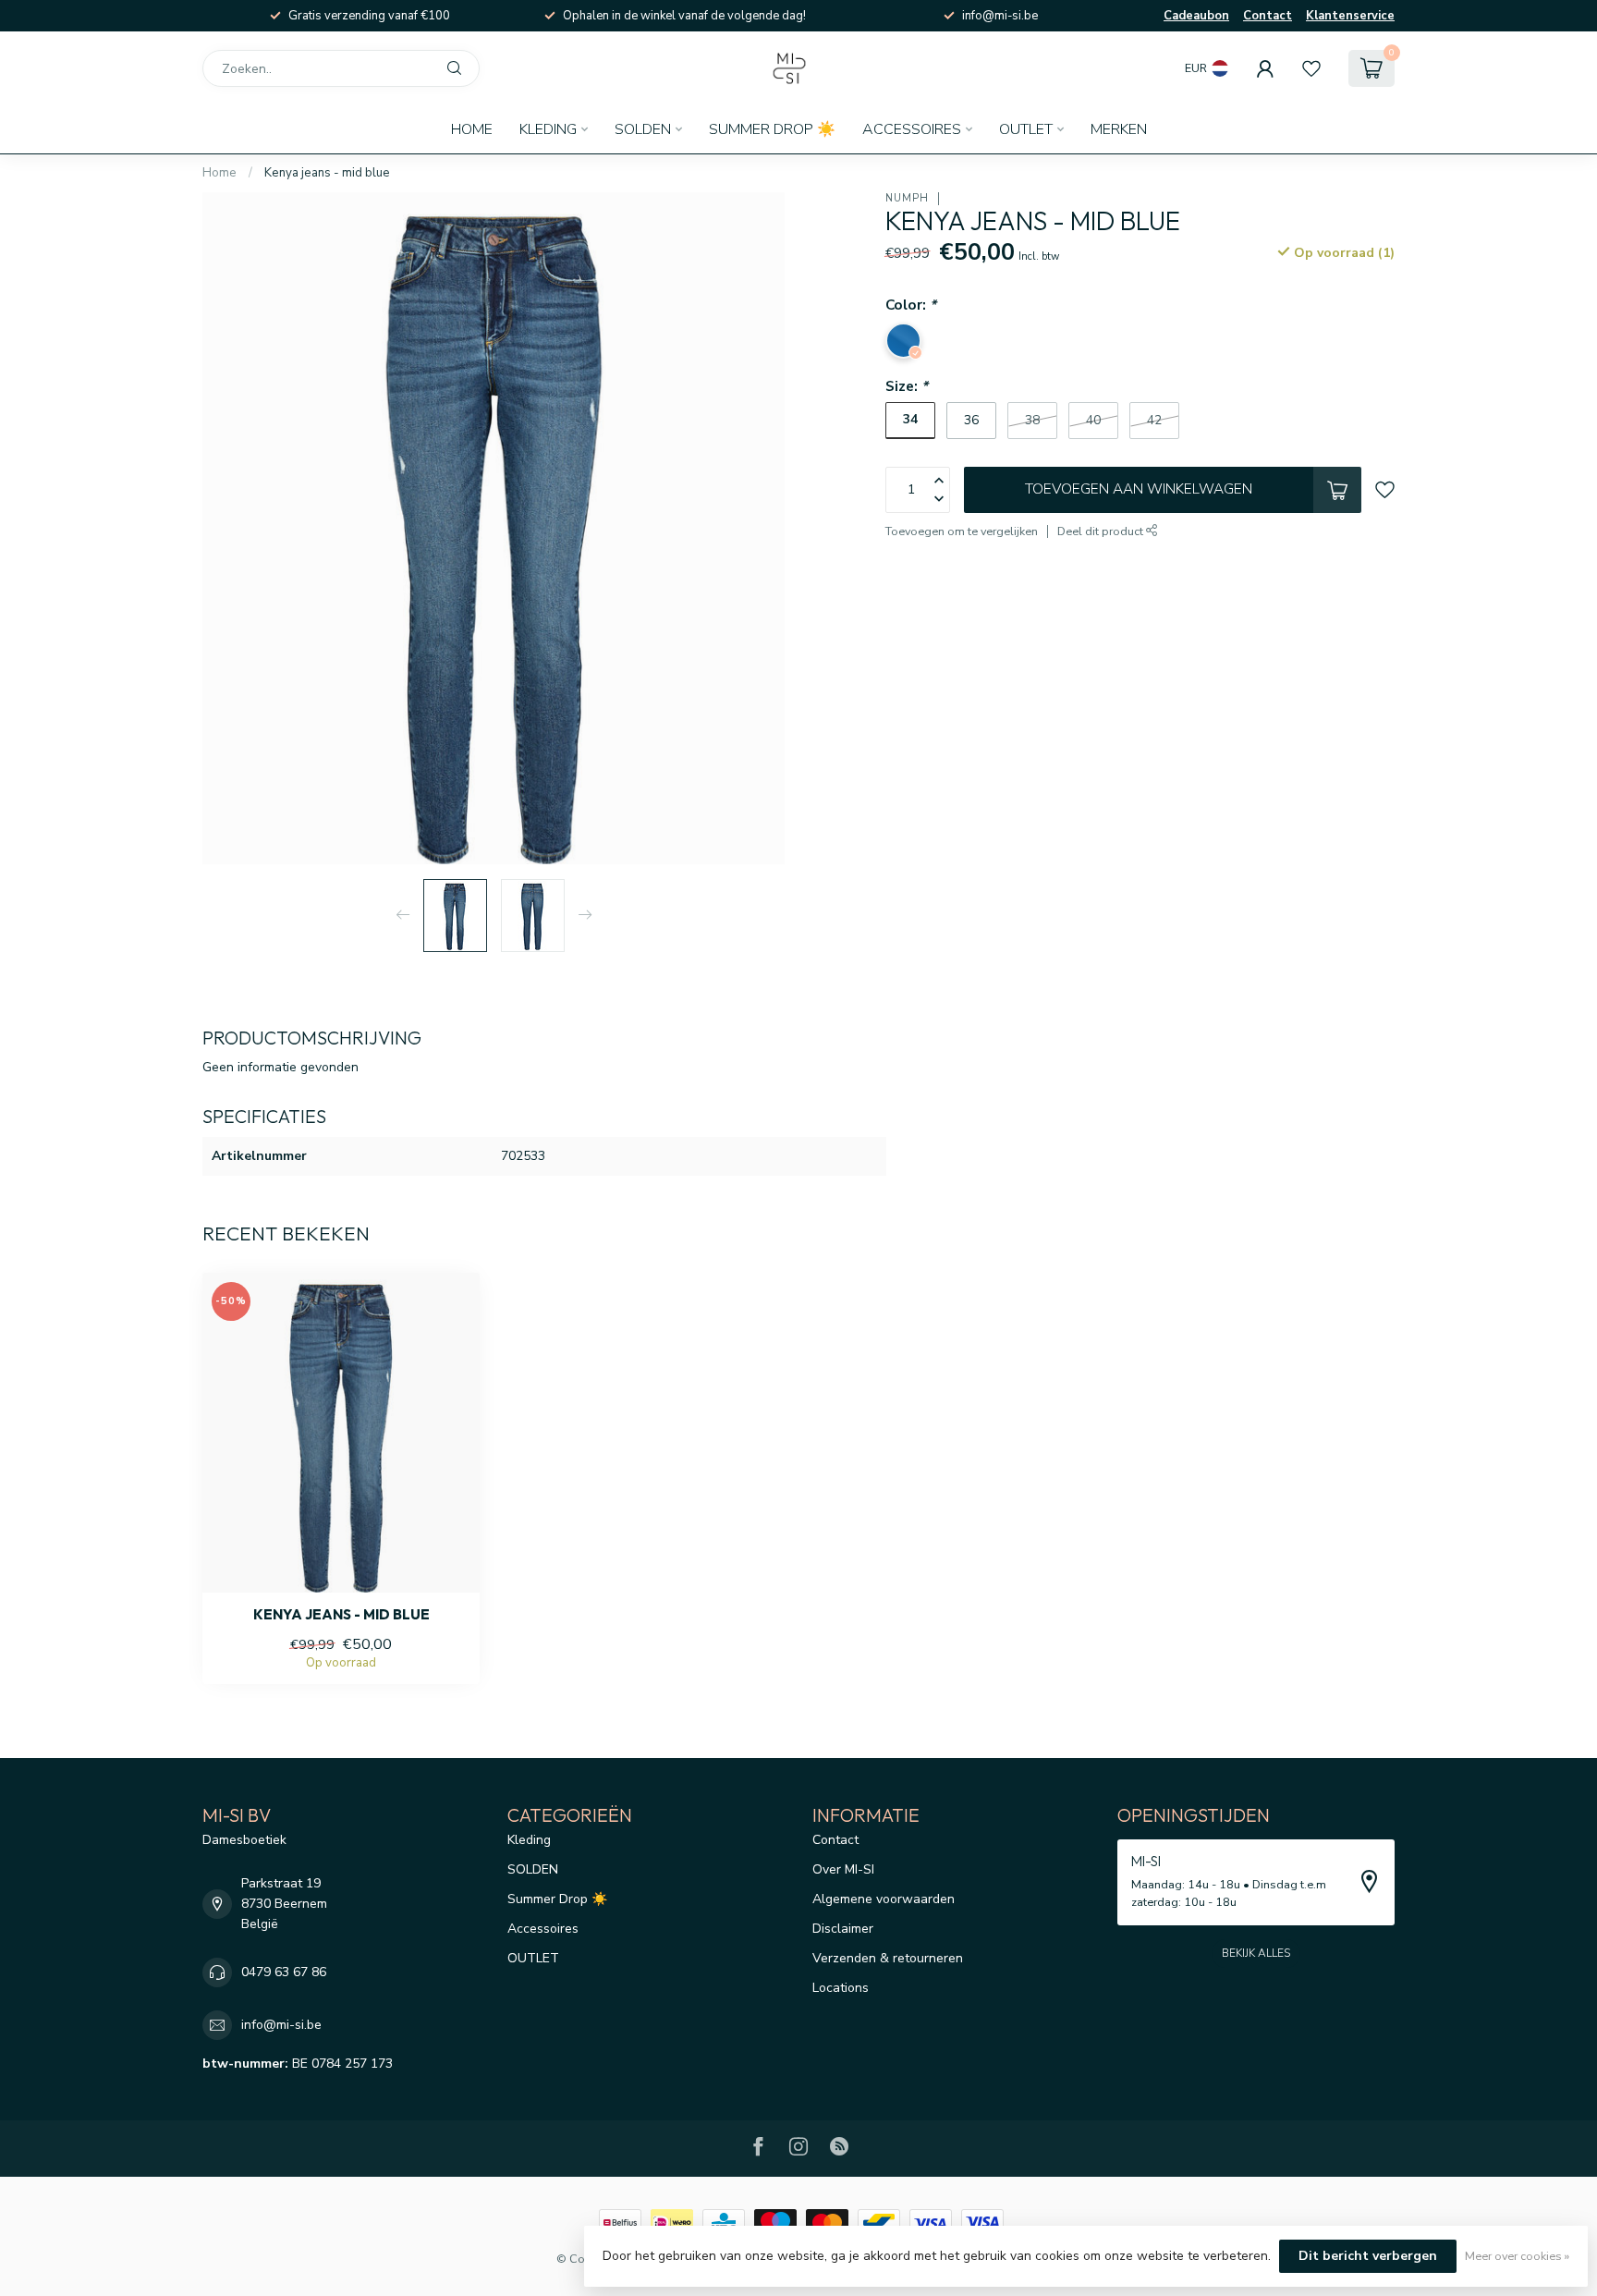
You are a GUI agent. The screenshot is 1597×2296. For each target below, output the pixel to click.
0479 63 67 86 (284, 1972)
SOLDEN (643, 129)
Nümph (907, 198)
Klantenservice (1350, 16)
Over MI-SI (843, 1869)
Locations (841, 1988)
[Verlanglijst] (1311, 68)
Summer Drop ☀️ (772, 129)
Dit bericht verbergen (1368, 2256)
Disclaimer (843, 1929)
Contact (1268, 16)
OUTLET (1026, 129)
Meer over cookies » (1517, 2256)
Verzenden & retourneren (888, 1958)
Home (472, 129)
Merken (1119, 129)
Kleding (548, 129)
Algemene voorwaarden (884, 1899)
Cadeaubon (1196, 16)
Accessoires (912, 129)
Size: (907, 386)
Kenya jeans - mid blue (327, 173)
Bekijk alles (1256, 1953)
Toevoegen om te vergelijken (962, 531)
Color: (911, 305)
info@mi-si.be (281, 2025)
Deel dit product (1102, 531)
